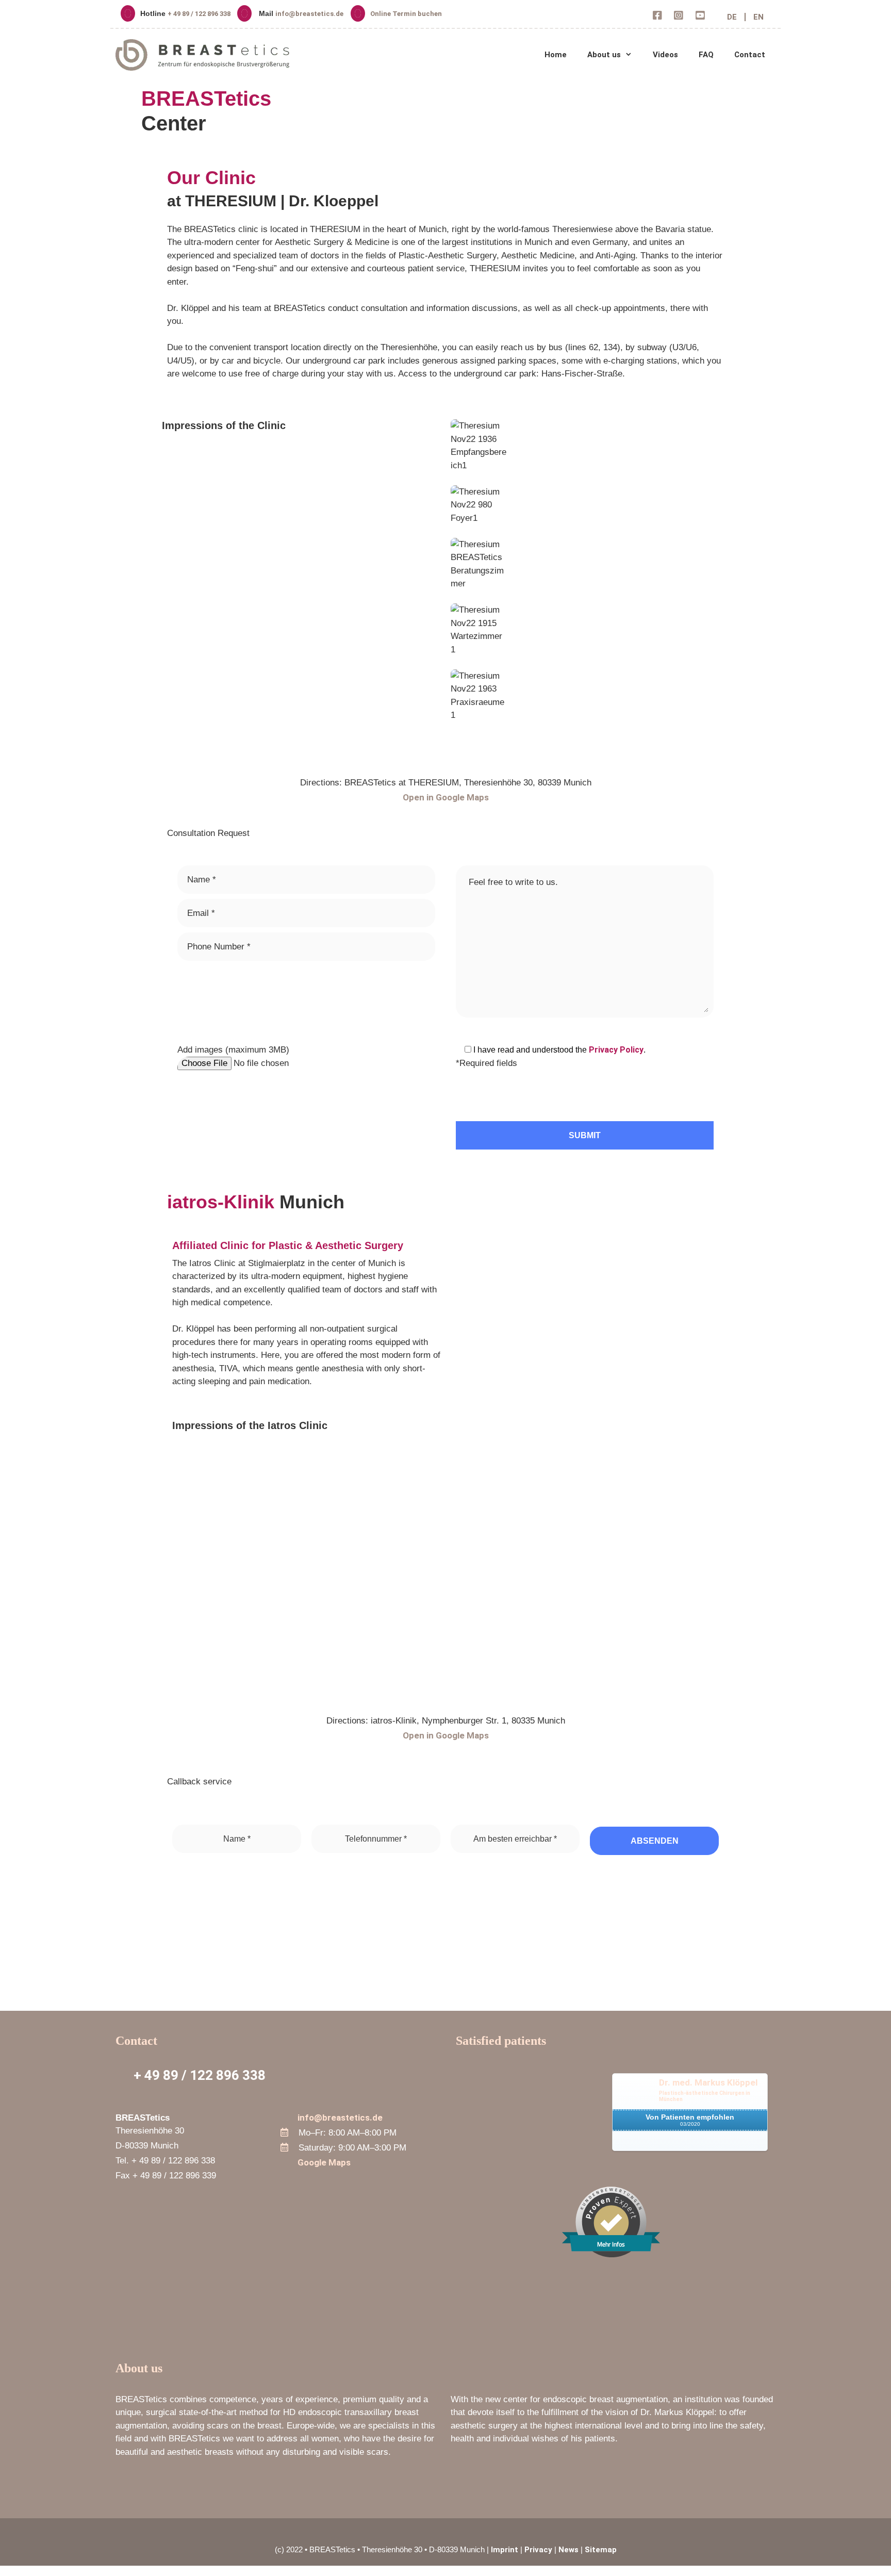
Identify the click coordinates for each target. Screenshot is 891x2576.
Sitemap (601, 2550)
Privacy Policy (616, 1050)
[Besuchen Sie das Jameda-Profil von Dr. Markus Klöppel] (530, 2154)
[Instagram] (679, 17)
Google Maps (324, 2162)
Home (556, 55)
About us (604, 55)
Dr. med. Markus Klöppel (708, 2082)
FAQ (706, 55)
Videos (665, 55)
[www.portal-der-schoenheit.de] (690, 2144)
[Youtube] (700, 17)
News (568, 2550)
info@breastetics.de (309, 14)
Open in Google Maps (446, 797)
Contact (750, 55)
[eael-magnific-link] (454, 478)
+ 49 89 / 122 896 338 (200, 14)
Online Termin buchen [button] (406, 14)
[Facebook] (658, 17)
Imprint (505, 2550)
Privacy (538, 2550)
